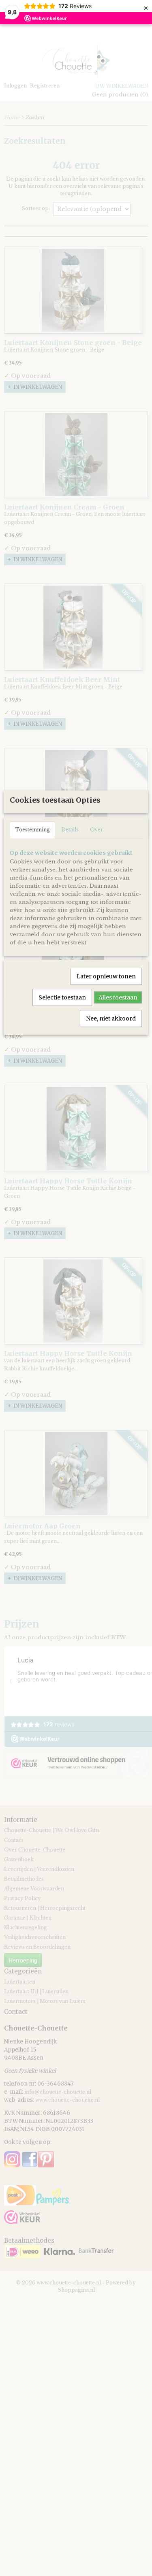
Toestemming (32, 830)
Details (70, 830)
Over (96, 830)
